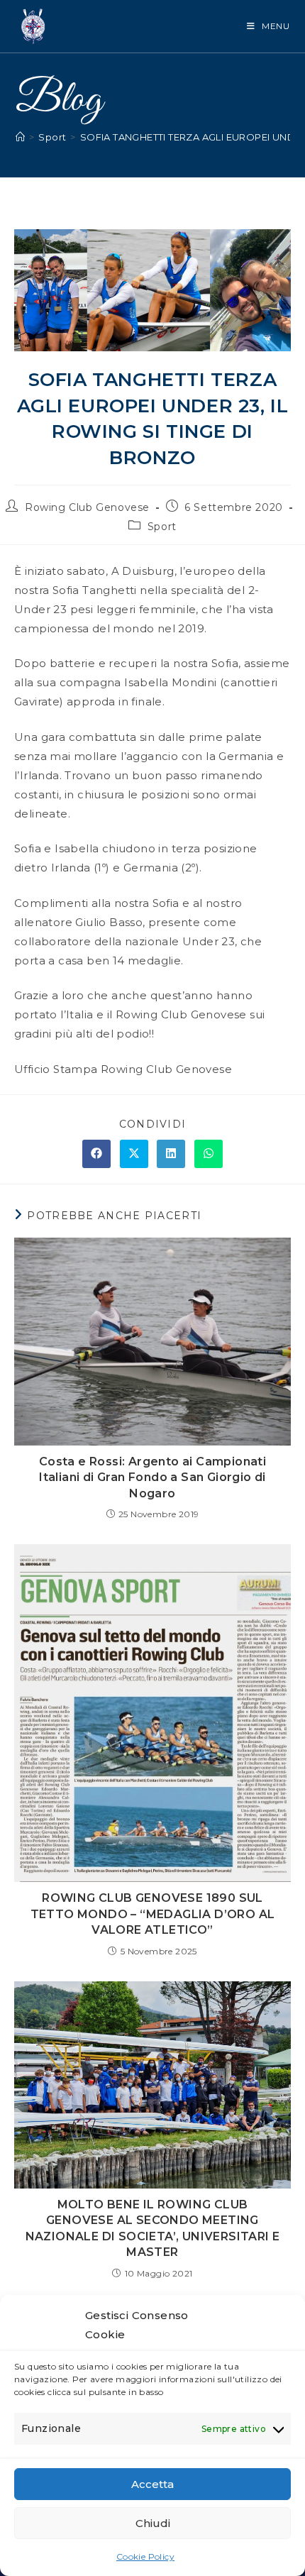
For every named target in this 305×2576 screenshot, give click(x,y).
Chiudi (153, 2523)
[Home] (20, 137)
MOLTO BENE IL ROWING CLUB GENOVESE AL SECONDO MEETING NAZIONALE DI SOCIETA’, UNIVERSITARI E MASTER (153, 2228)
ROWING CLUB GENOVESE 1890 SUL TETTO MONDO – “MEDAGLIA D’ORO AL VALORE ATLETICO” (153, 1914)
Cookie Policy (145, 2556)
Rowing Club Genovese (87, 507)
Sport (162, 527)
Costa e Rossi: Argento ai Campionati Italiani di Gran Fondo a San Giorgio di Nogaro (152, 1477)
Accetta (152, 2484)
